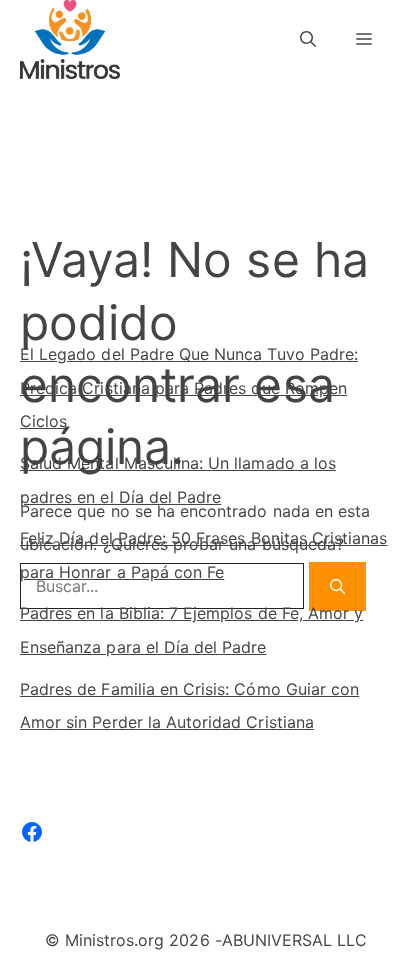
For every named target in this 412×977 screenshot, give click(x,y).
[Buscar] (332, 233)
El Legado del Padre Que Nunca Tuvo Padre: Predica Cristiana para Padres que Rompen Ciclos (189, 387)
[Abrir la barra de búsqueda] (308, 39)
